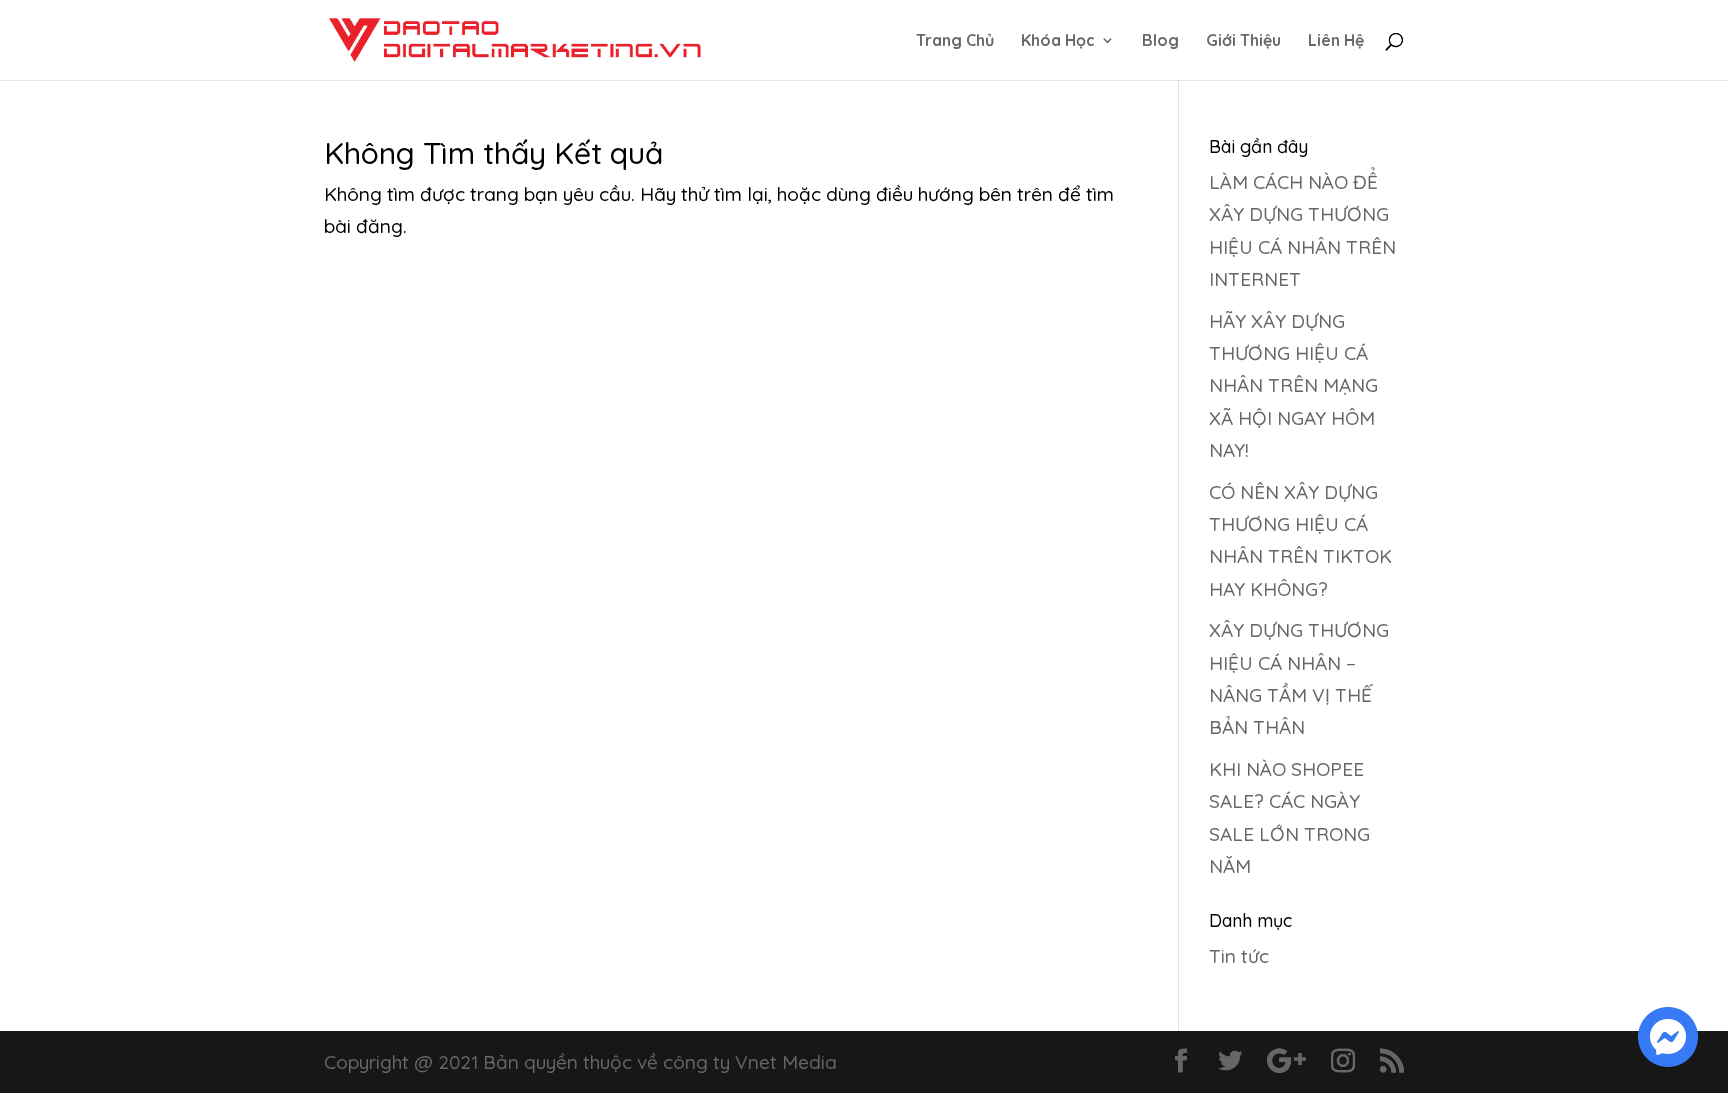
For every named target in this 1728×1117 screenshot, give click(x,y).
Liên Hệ (1336, 41)
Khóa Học (1058, 41)
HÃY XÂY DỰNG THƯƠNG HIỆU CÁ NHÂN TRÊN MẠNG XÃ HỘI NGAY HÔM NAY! (1293, 385)
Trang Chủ (955, 41)
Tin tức (1239, 956)
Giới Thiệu (1243, 41)
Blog (1160, 41)
